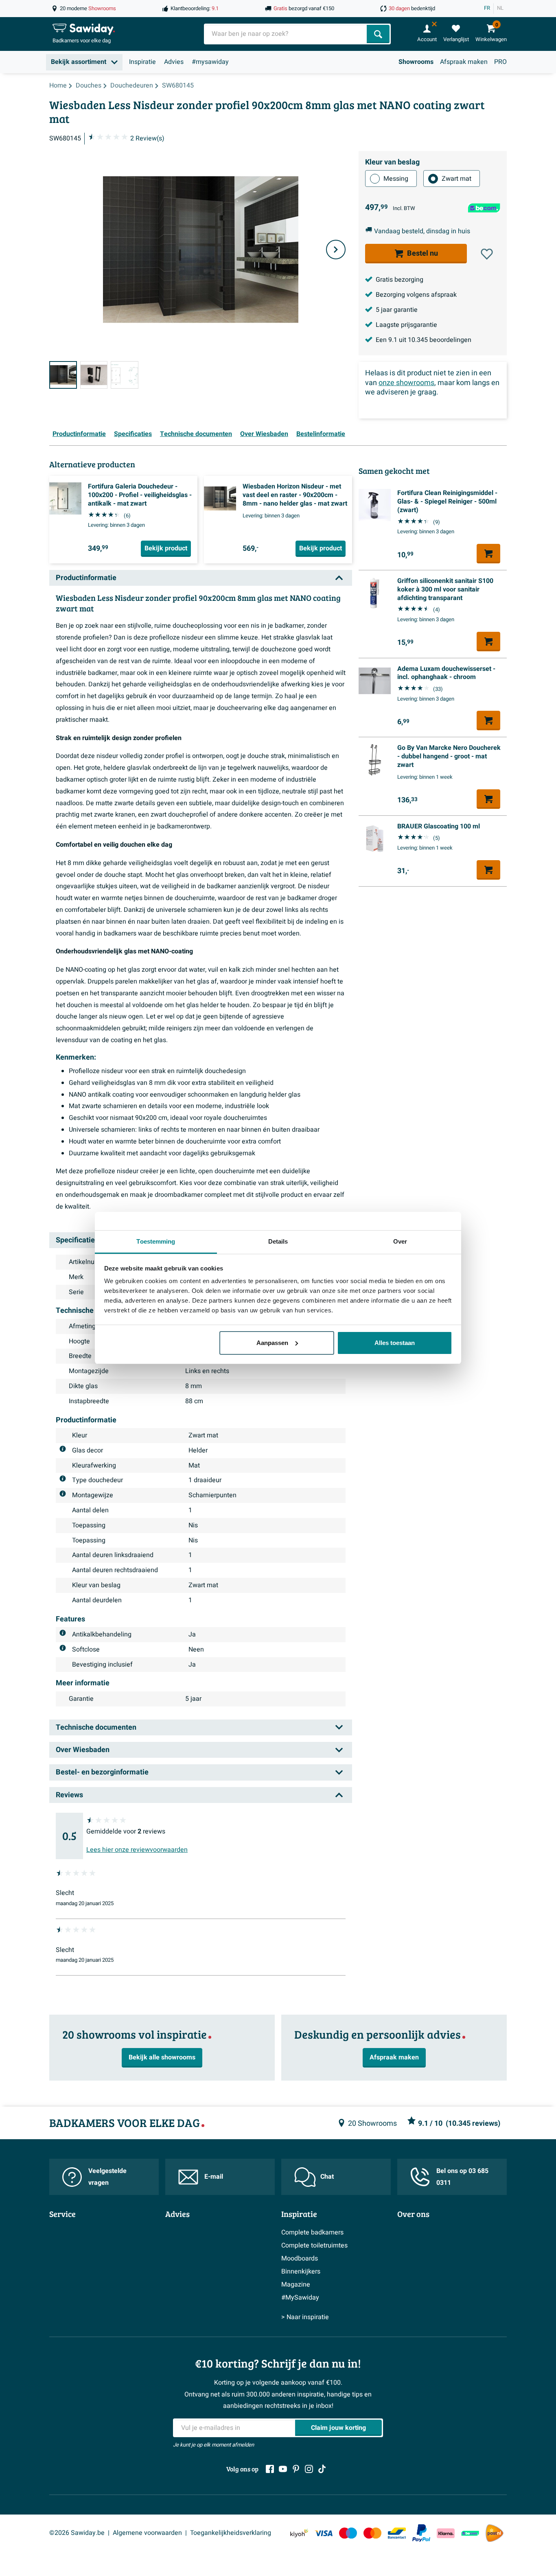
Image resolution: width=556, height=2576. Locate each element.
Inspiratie (142, 62)
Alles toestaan (395, 1343)
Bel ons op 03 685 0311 (462, 2177)
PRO (500, 62)
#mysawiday (210, 62)
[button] (487, 254)
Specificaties (133, 434)
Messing (396, 179)
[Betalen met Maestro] (348, 2533)
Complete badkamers (312, 2232)
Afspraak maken (464, 62)
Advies (174, 62)
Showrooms (416, 62)
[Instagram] (309, 2469)
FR (487, 8)
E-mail (214, 2177)
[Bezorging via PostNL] (495, 2533)
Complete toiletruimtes (314, 2245)
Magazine (296, 2285)
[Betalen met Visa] (324, 2533)
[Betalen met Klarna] (446, 2533)
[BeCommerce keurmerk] (470, 2533)
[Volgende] (336, 250)
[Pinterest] (296, 2469)
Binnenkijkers (301, 2272)
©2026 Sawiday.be (77, 2533)
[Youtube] (283, 2469)
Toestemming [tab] (156, 1241)
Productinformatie (79, 434)
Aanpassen (272, 1343)
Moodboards (300, 2258)
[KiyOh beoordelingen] (299, 2533)
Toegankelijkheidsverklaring (231, 2533)
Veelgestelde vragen (107, 2177)
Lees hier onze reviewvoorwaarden (137, 1850)
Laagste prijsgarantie (406, 325)
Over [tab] (400, 1241)
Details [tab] (278, 1241)
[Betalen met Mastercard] (372, 2533)
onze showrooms (406, 383)
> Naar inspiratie (305, 2317)
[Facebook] (270, 2469)
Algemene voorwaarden (147, 2533)
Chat (327, 2177)
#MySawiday (300, 2298)
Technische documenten (196, 434)
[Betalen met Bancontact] (397, 2533)
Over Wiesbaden (264, 434)
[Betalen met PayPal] (421, 2533)
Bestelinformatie (321, 434)
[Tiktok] (322, 2469)
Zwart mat (456, 179)
